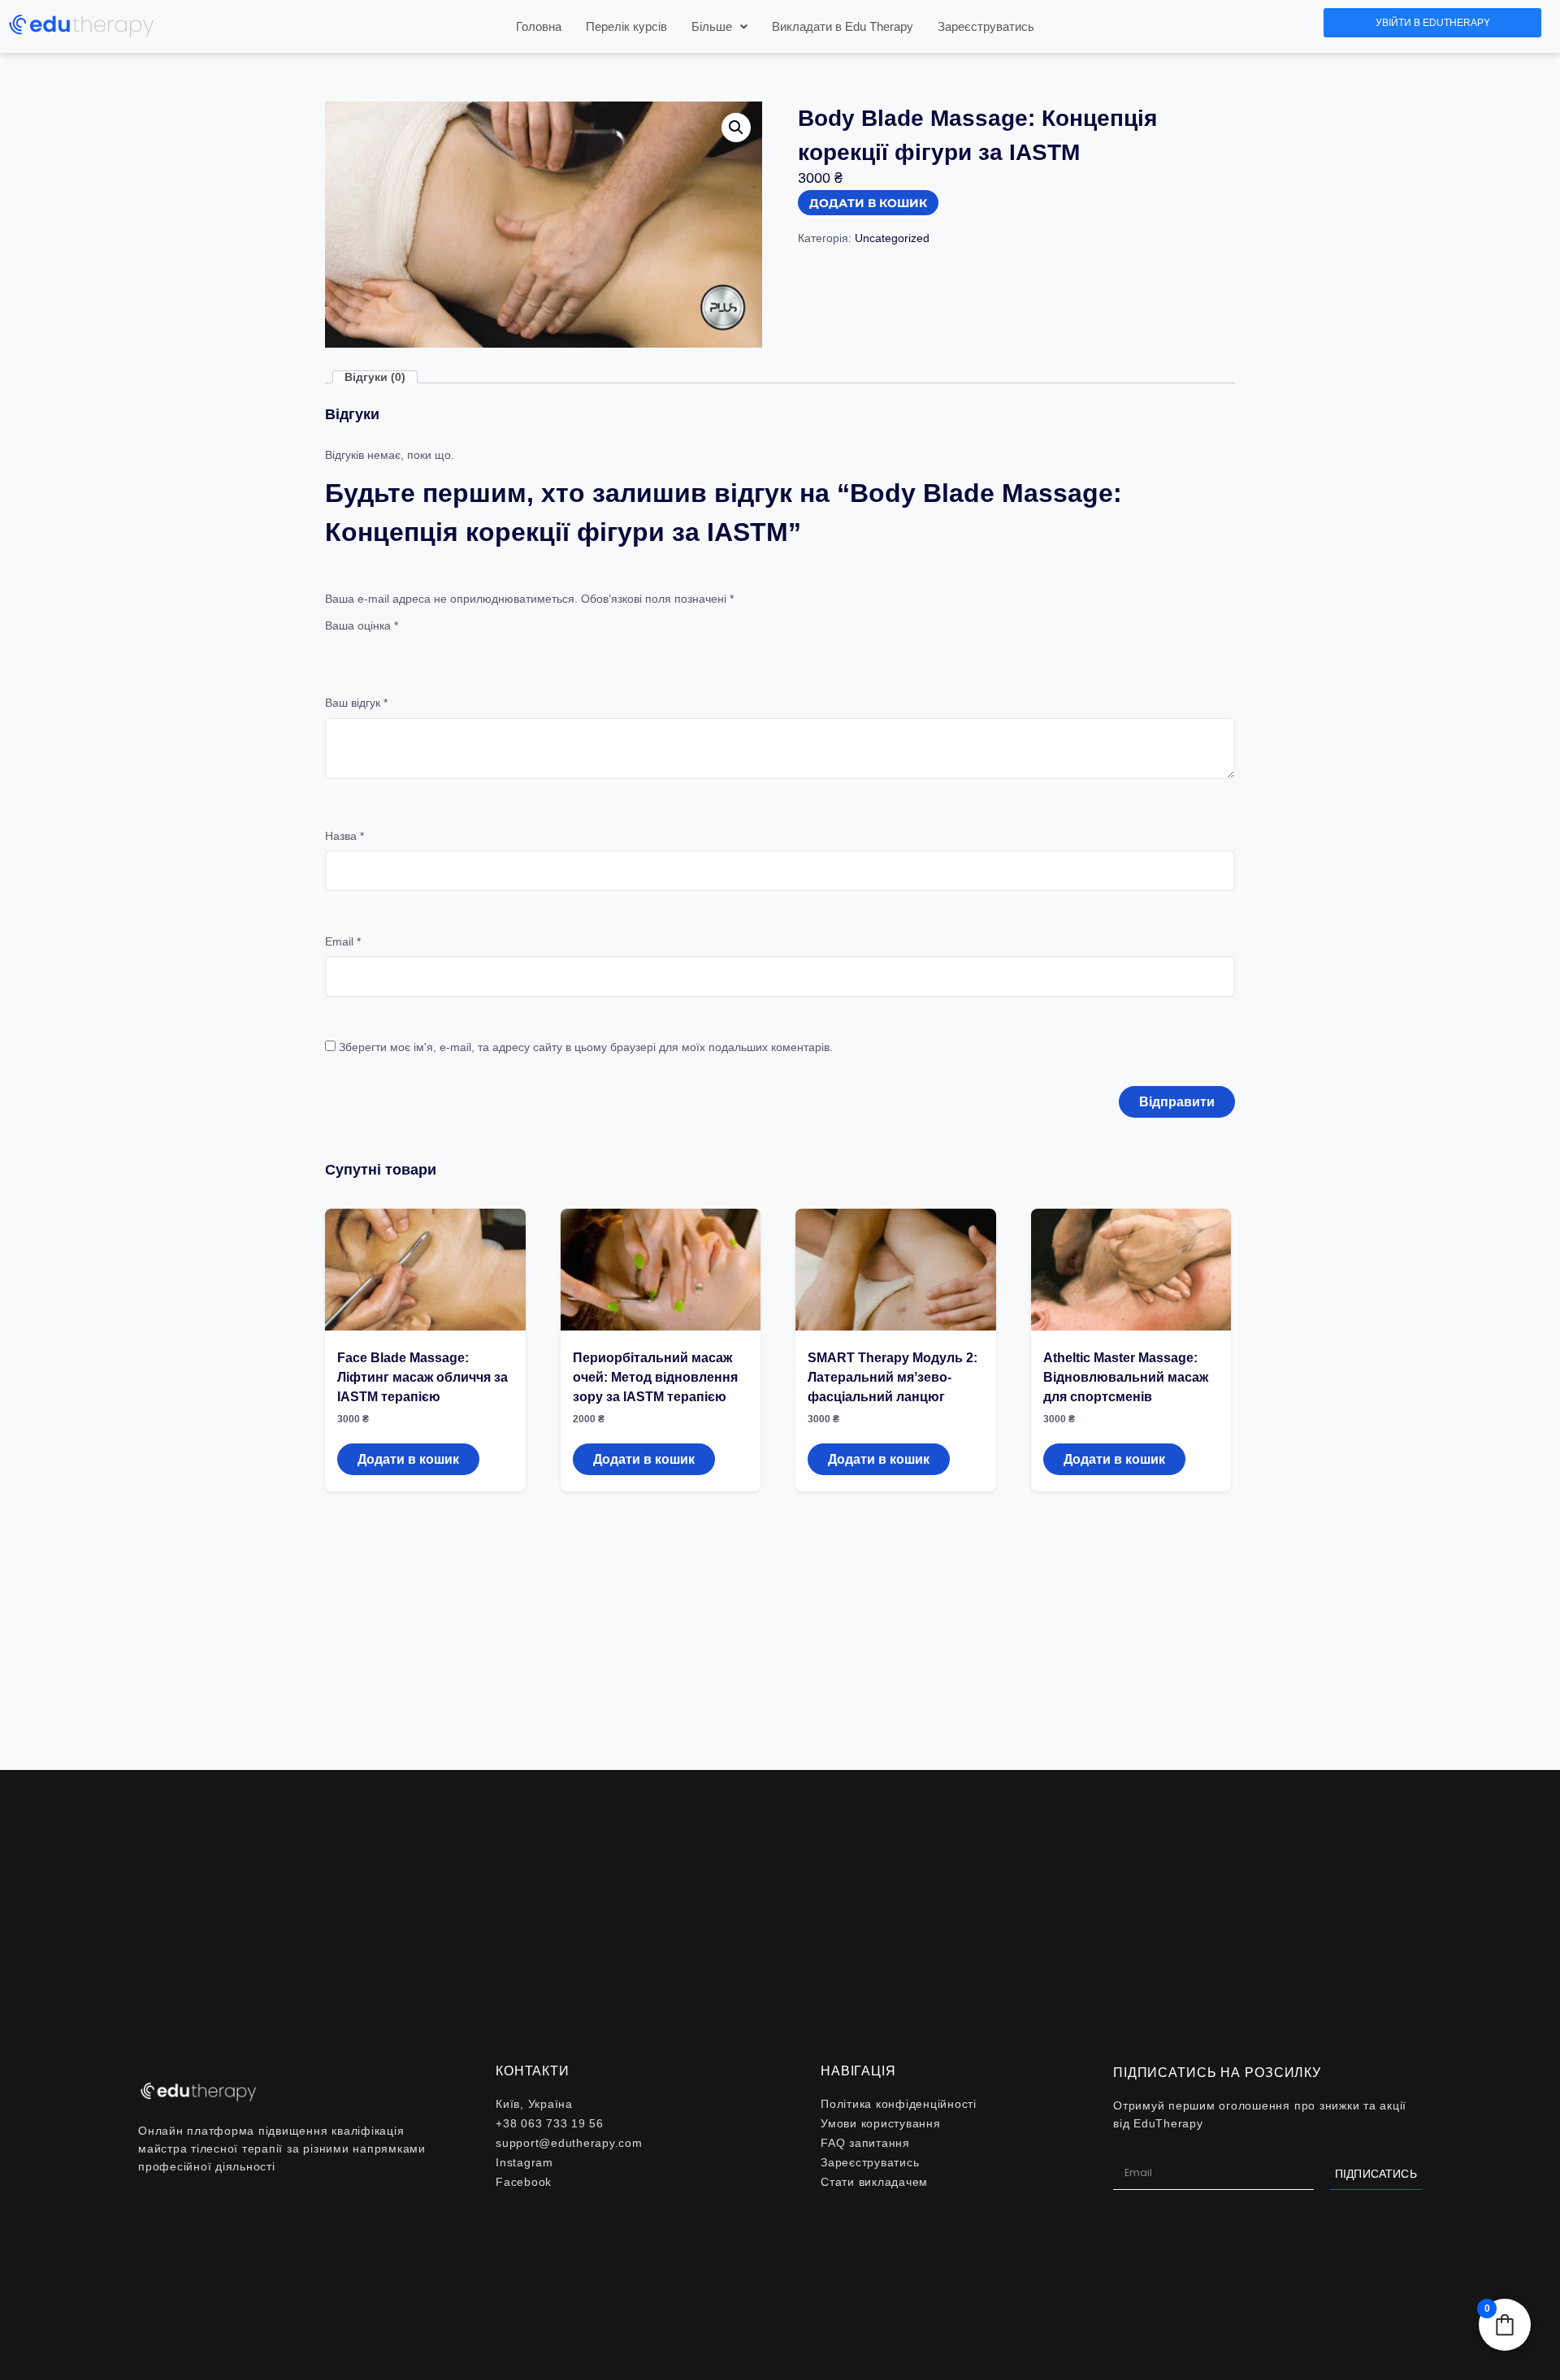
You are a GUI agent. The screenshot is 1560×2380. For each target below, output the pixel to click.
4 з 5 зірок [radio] (403, 647)
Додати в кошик (868, 203)
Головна (539, 26)
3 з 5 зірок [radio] (380, 647)
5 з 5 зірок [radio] (426, 647)
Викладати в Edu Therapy (843, 26)
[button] (719, 26)
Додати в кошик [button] (408, 1459)
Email (343, 941)
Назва (344, 836)
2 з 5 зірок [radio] (357, 647)
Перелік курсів (626, 26)
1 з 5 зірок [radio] (335, 647)
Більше (712, 26)
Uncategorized (892, 238)
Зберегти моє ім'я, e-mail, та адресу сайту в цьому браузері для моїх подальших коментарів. (586, 1047)
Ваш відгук (356, 703)
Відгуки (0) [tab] (375, 377)
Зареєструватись (986, 26)
